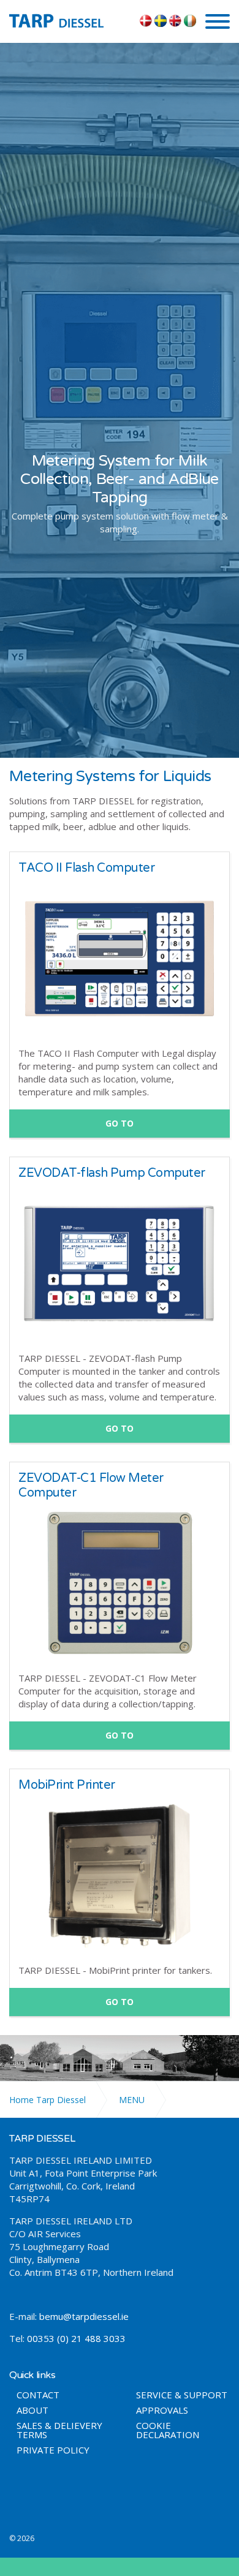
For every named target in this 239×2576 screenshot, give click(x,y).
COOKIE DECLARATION (168, 2430)
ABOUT (32, 2410)
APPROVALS (162, 2410)
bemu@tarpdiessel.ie (84, 2316)
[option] (120, 494)
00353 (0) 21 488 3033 (76, 2338)
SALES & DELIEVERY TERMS (59, 2430)
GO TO (120, 1123)
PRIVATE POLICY (53, 2450)
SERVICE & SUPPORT (182, 2395)
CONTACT (38, 2395)
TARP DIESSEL (65, 20)
